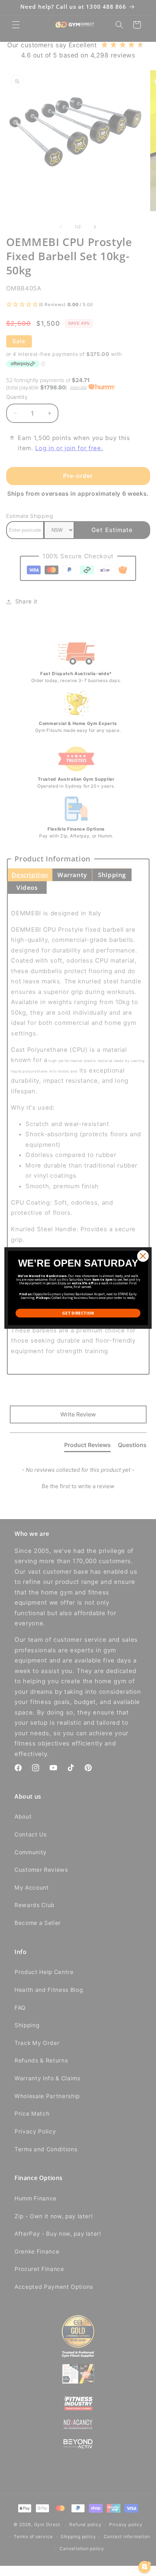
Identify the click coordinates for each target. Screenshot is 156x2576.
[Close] (143, 1256)
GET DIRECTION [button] (78, 1313)
